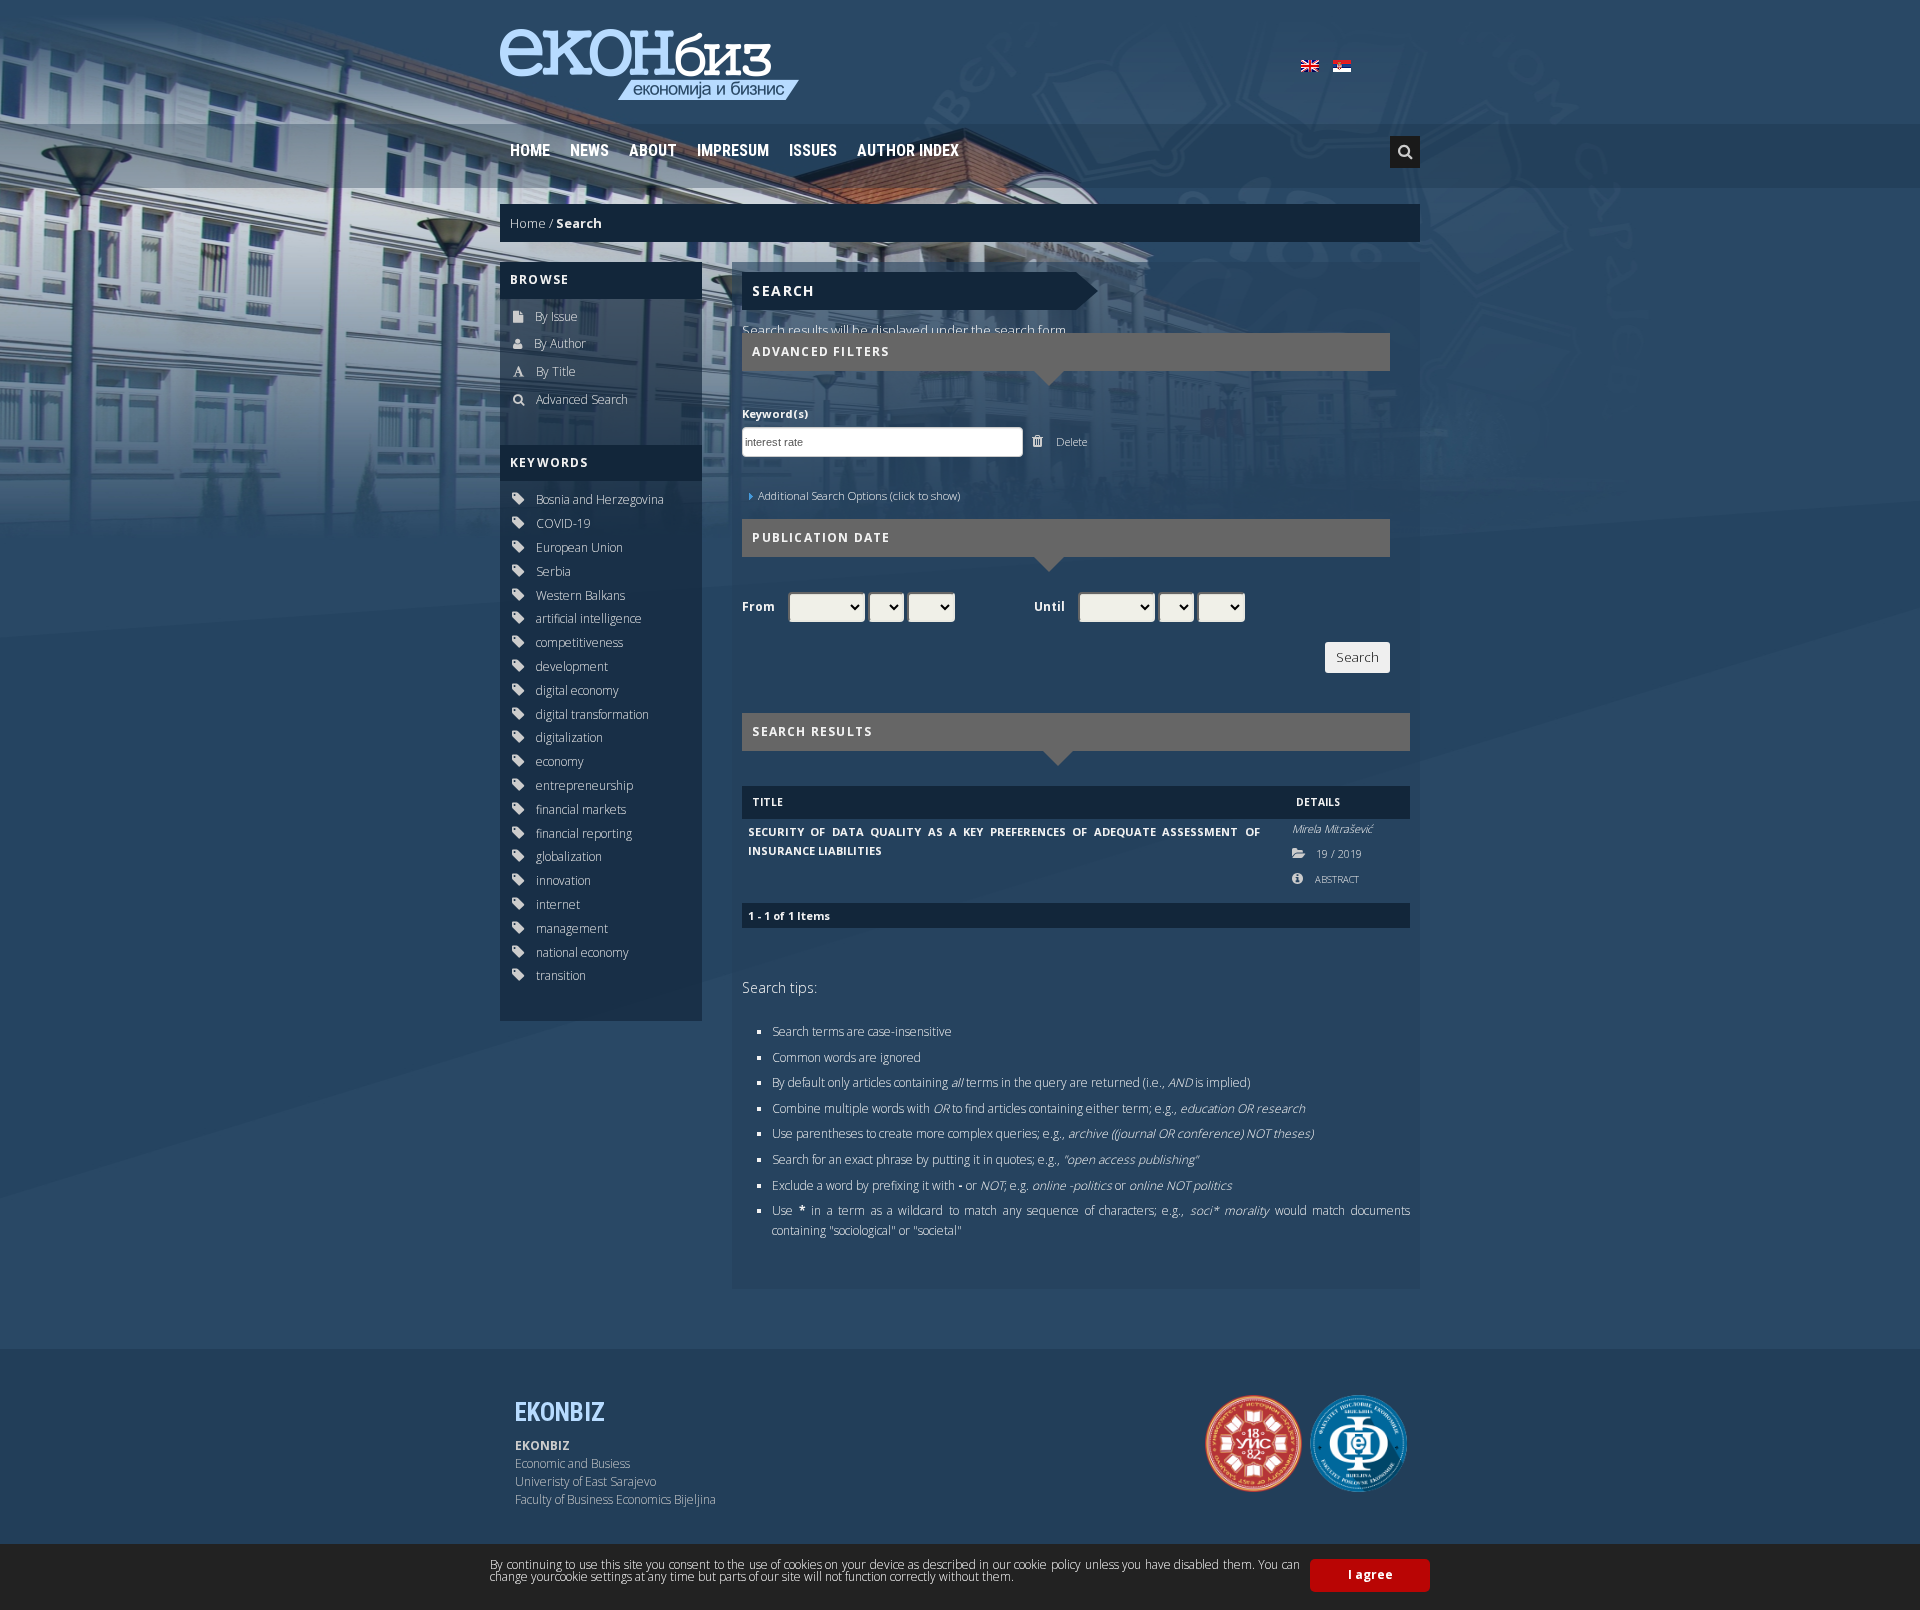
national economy (582, 952)
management (572, 928)
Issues (813, 150)
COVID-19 (563, 523)
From (758, 607)
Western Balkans (580, 595)
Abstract (1336, 879)
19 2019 (1339, 853)
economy (560, 761)
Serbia (553, 571)
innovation (563, 880)
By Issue (556, 316)
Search (579, 223)
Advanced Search (582, 399)
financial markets (581, 809)
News (589, 150)
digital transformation (592, 714)
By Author (560, 343)
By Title (556, 371)
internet (558, 904)
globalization (569, 856)
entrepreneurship (584, 785)
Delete (1070, 441)
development (572, 666)
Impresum (733, 150)
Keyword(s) (775, 413)
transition (561, 975)
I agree (1370, 1574)
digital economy (577, 690)
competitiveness (579, 642)
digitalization (569, 737)
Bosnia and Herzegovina (600, 499)
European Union (579, 547)
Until (1049, 607)
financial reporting (584, 833)
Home (530, 150)
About (653, 150)
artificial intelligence (589, 618)
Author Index (908, 150)
